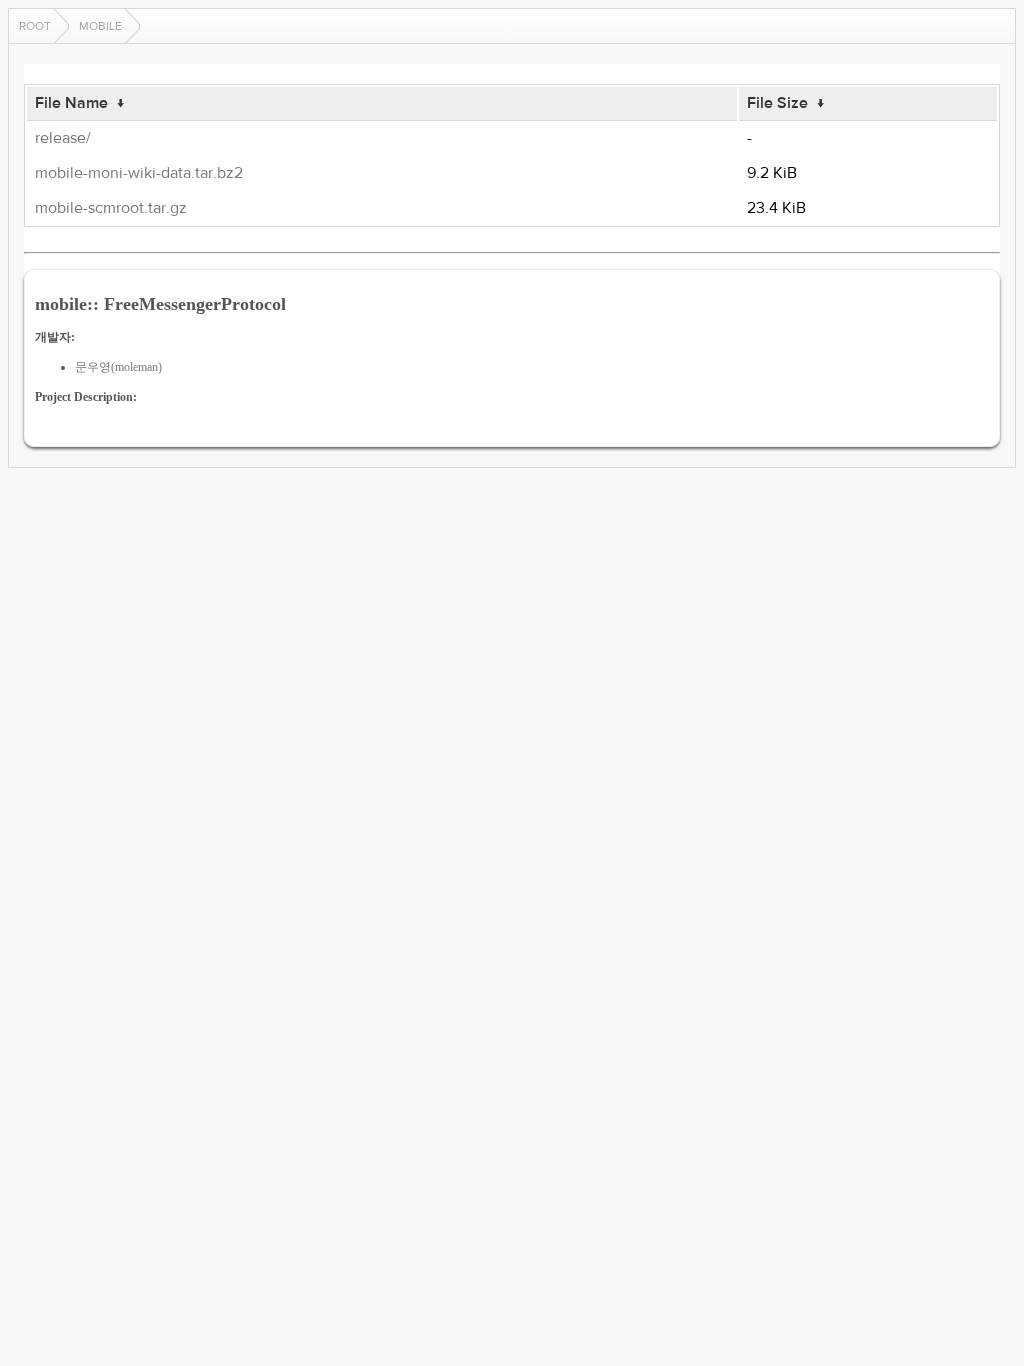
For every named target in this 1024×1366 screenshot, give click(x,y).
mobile (100, 26)
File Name (71, 103)
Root (35, 26)
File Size (777, 103)
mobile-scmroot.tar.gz (111, 208)
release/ (63, 138)
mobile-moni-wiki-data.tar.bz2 (139, 173)
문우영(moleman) (118, 367)
